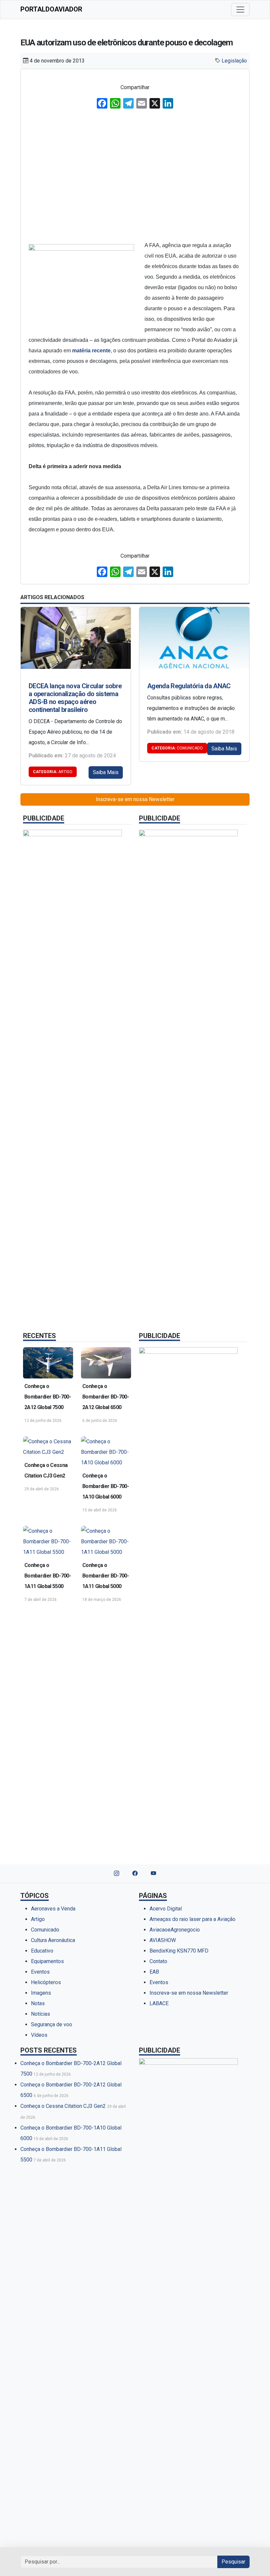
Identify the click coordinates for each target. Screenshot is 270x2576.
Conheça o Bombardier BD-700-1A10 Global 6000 (106, 1486)
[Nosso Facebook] (135, 1874)
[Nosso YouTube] (153, 1874)
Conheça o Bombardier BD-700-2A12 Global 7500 (48, 1397)
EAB (154, 1972)
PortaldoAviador (51, 9)
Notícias (40, 2014)
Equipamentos (47, 1961)
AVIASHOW (163, 1940)
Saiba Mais (106, 772)
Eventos (40, 1972)
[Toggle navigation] (240, 10)
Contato (158, 1961)
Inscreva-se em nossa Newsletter (135, 799)
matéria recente (91, 351)
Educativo (42, 1951)
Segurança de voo (52, 2024)
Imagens (41, 1993)
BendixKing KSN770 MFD (179, 1951)
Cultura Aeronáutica (53, 1940)
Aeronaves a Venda (53, 1909)
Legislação (234, 61)
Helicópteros (46, 1982)
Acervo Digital (166, 1909)
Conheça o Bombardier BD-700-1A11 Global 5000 (106, 1576)
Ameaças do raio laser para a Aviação (192, 1919)
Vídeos (39, 2035)
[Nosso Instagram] (117, 1874)
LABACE (159, 2003)
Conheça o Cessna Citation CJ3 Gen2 (46, 1470)
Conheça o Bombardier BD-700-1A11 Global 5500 (48, 1576)
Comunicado (177, 748)
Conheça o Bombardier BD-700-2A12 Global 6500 (106, 1397)
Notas (38, 2003)
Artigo (53, 772)
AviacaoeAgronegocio (175, 1930)
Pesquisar (233, 2562)
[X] (155, 104)
